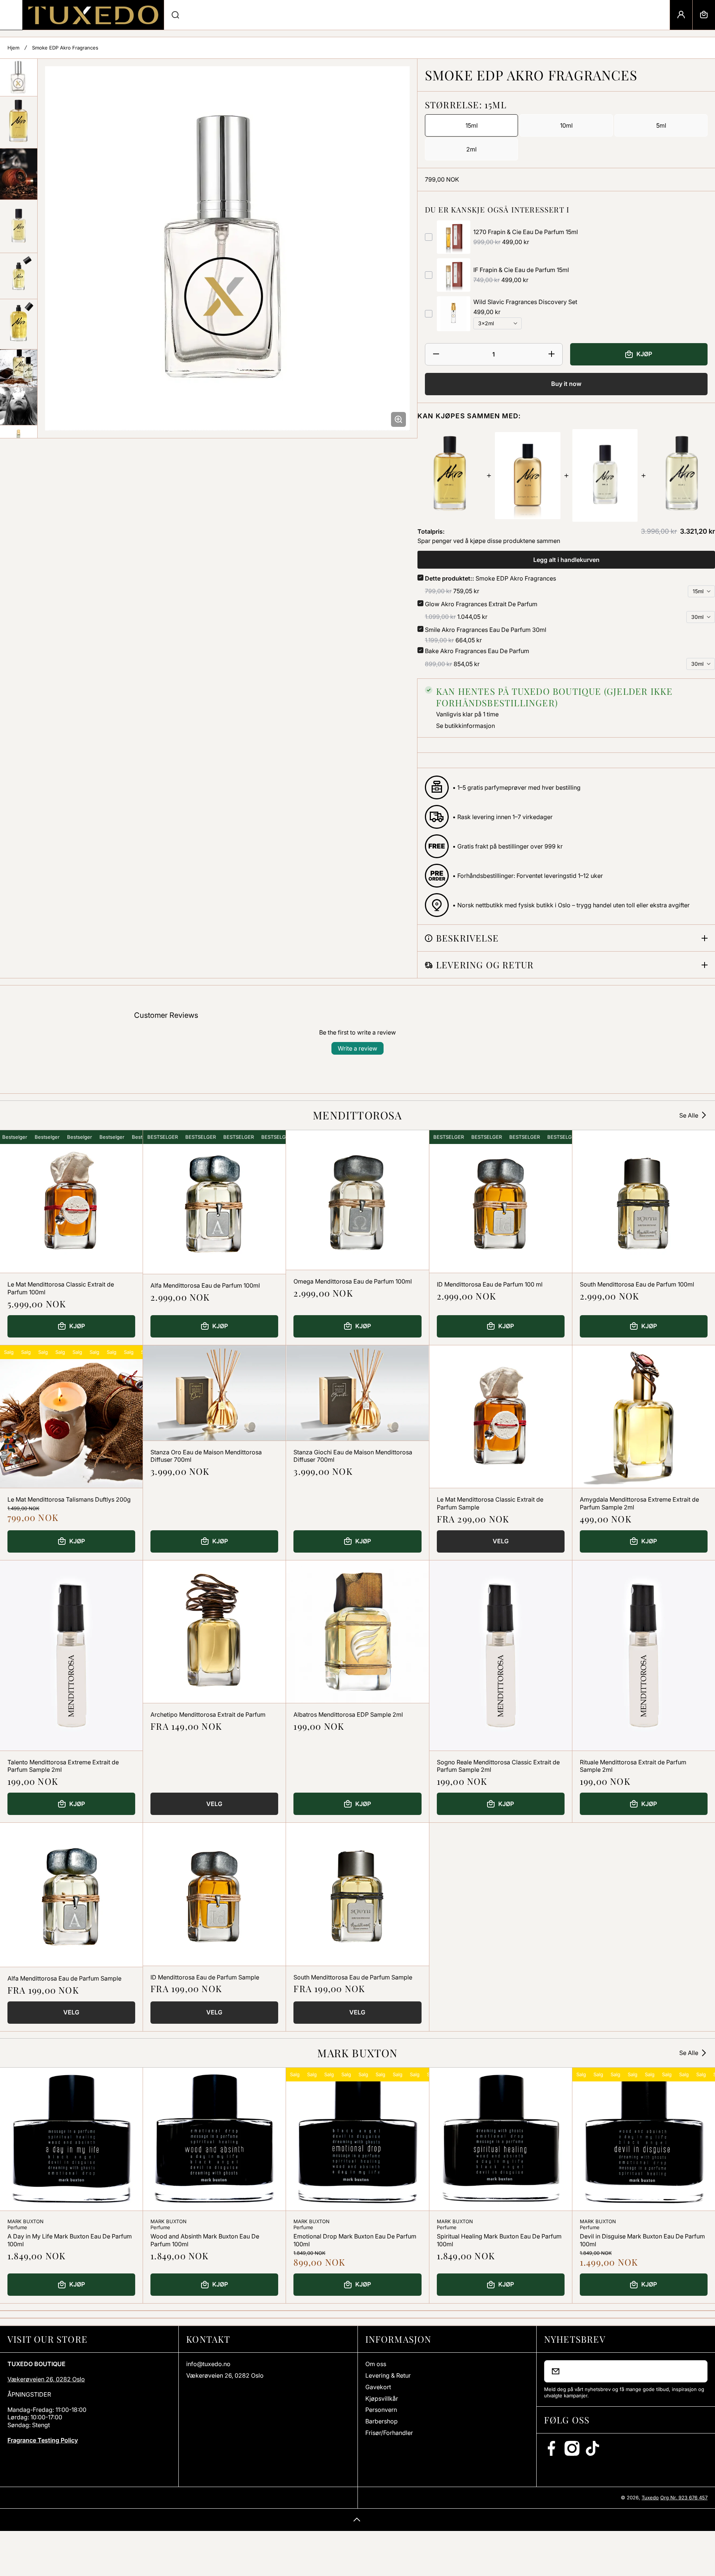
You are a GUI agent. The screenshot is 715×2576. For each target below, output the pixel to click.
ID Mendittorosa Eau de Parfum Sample (205, 1977)
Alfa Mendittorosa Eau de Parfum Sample (64, 1978)
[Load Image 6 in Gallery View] (19, 324)
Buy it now (566, 384)
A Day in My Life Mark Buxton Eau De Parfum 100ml (70, 2240)
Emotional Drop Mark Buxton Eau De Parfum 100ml (355, 2240)
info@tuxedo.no (208, 2364)
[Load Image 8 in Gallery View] (19, 406)
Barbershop (382, 2421)
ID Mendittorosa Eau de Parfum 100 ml (490, 1284)
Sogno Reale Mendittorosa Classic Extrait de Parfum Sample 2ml (498, 1766)
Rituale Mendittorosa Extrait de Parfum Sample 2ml (633, 1766)
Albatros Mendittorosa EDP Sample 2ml (348, 1714)
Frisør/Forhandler (389, 2433)
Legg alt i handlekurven (566, 560)
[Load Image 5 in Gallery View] (19, 276)
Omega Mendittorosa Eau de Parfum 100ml (353, 1281)
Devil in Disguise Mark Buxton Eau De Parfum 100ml (642, 2240)
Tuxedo (650, 2497)
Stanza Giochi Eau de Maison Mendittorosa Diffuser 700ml (353, 1456)
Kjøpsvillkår (382, 2398)
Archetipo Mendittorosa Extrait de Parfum (208, 1714)
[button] (704, 15)
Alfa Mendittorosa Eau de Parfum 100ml (205, 1285)
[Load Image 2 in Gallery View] (19, 122)
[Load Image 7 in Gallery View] (19, 368)
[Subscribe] (697, 2371)
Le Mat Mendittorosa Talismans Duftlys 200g (69, 1499)
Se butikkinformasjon (465, 726)
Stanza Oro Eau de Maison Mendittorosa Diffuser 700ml (206, 1456)
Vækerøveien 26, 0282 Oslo (46, 2379)
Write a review (357, 1048)
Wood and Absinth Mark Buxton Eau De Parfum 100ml (205, 2240)
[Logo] (93, 15)
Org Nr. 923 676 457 (684, 2497)
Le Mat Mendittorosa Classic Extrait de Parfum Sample (490, 1503)
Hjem (13, 48)
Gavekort (378, 2387)
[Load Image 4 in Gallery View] (19, 226)
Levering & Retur (388, 2375)
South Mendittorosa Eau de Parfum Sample (353, 1977)
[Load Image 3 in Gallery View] (19, 174)
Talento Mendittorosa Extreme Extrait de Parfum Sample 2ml (63, 1766)
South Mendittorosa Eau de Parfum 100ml (637, 1284)
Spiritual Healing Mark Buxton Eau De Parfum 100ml (499, 2240)
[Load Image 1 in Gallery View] (19, 77)
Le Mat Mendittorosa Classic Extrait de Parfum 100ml (61, 1288)
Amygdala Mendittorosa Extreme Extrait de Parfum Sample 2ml (639, 1503)
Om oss (376, 2364)
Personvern (381, 2410)
